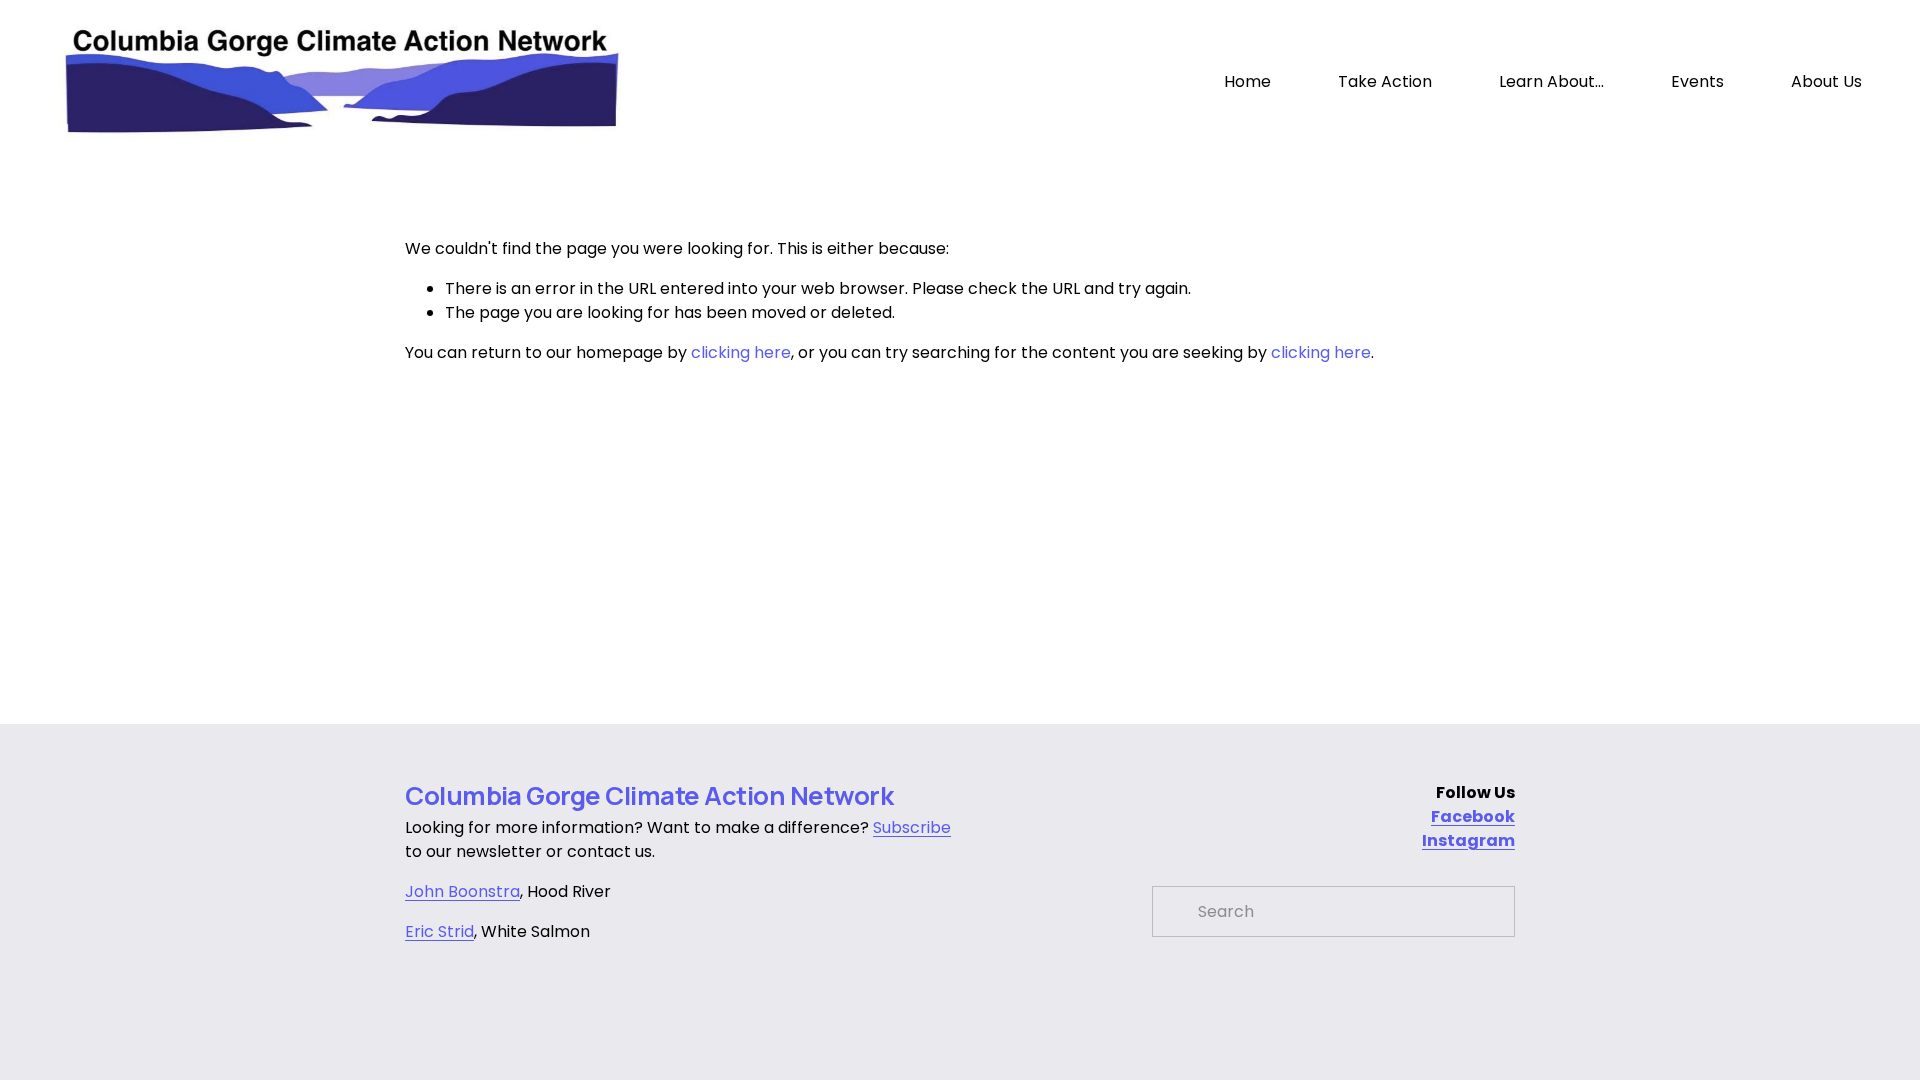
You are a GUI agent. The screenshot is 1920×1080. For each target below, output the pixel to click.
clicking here (741, 352)
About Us (1826, 81)
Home (1247, 81)
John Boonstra (462, 891)
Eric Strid (439, 931)
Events (1697, 81)
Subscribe (912, 827)
